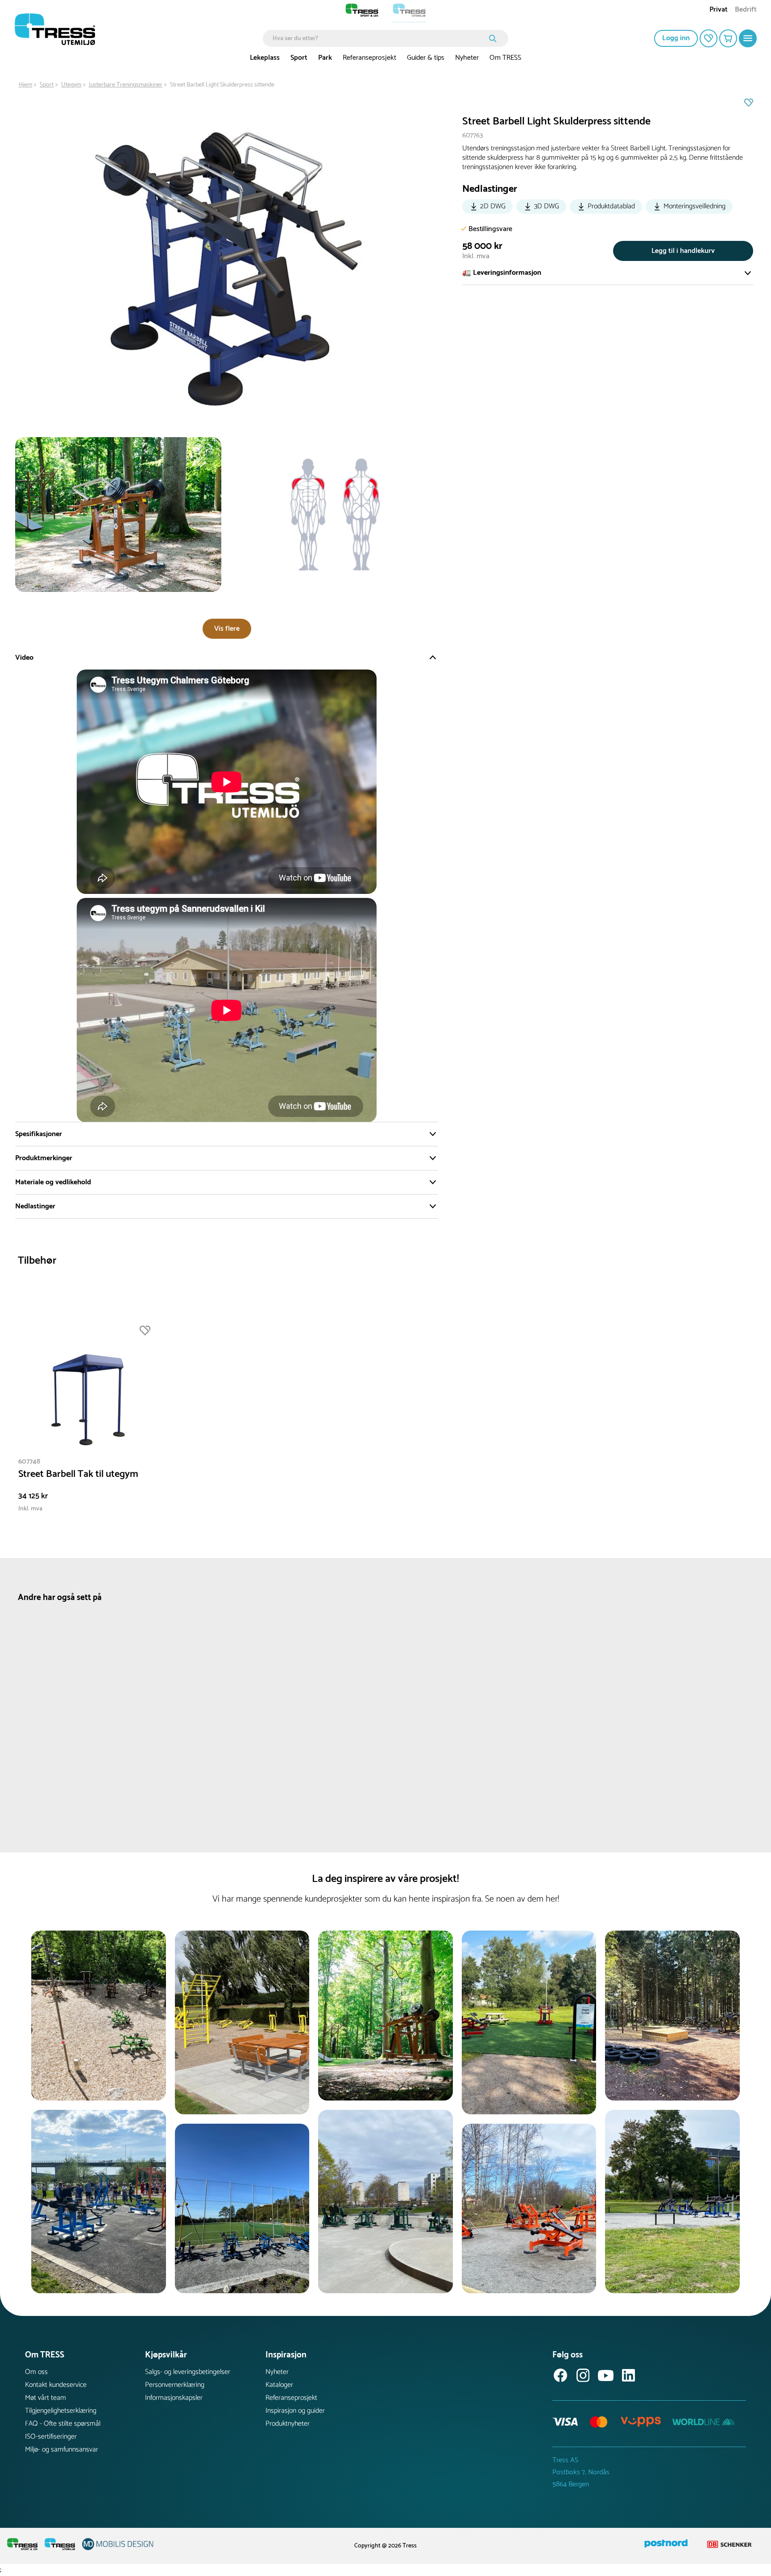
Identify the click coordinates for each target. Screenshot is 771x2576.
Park (325, 58)
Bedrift (746, 10)
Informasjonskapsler (174, 2398)
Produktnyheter (288, 2424)
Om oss (36, 2372)
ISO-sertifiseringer (51, 2437)
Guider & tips (426, 58)
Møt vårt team (46, 2398)
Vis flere (227, 629)
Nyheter (467, 58)
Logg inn (676, 38)
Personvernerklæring (175, 2385)
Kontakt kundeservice (56, 2385)
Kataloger (279, 2385)
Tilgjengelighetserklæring (61, 2411)
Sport (299, 58)
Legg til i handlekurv (683, 251)
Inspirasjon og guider (295, 2411)
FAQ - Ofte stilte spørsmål (63, 2424)
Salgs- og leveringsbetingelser (188, 2372)
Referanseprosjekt (369, 58)
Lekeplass (265, 58)
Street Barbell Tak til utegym (78, 1474)
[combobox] (379, 38)
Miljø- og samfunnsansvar (62, 2450)
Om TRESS (505, 58)
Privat (719, 10)
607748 (29, 1462)
